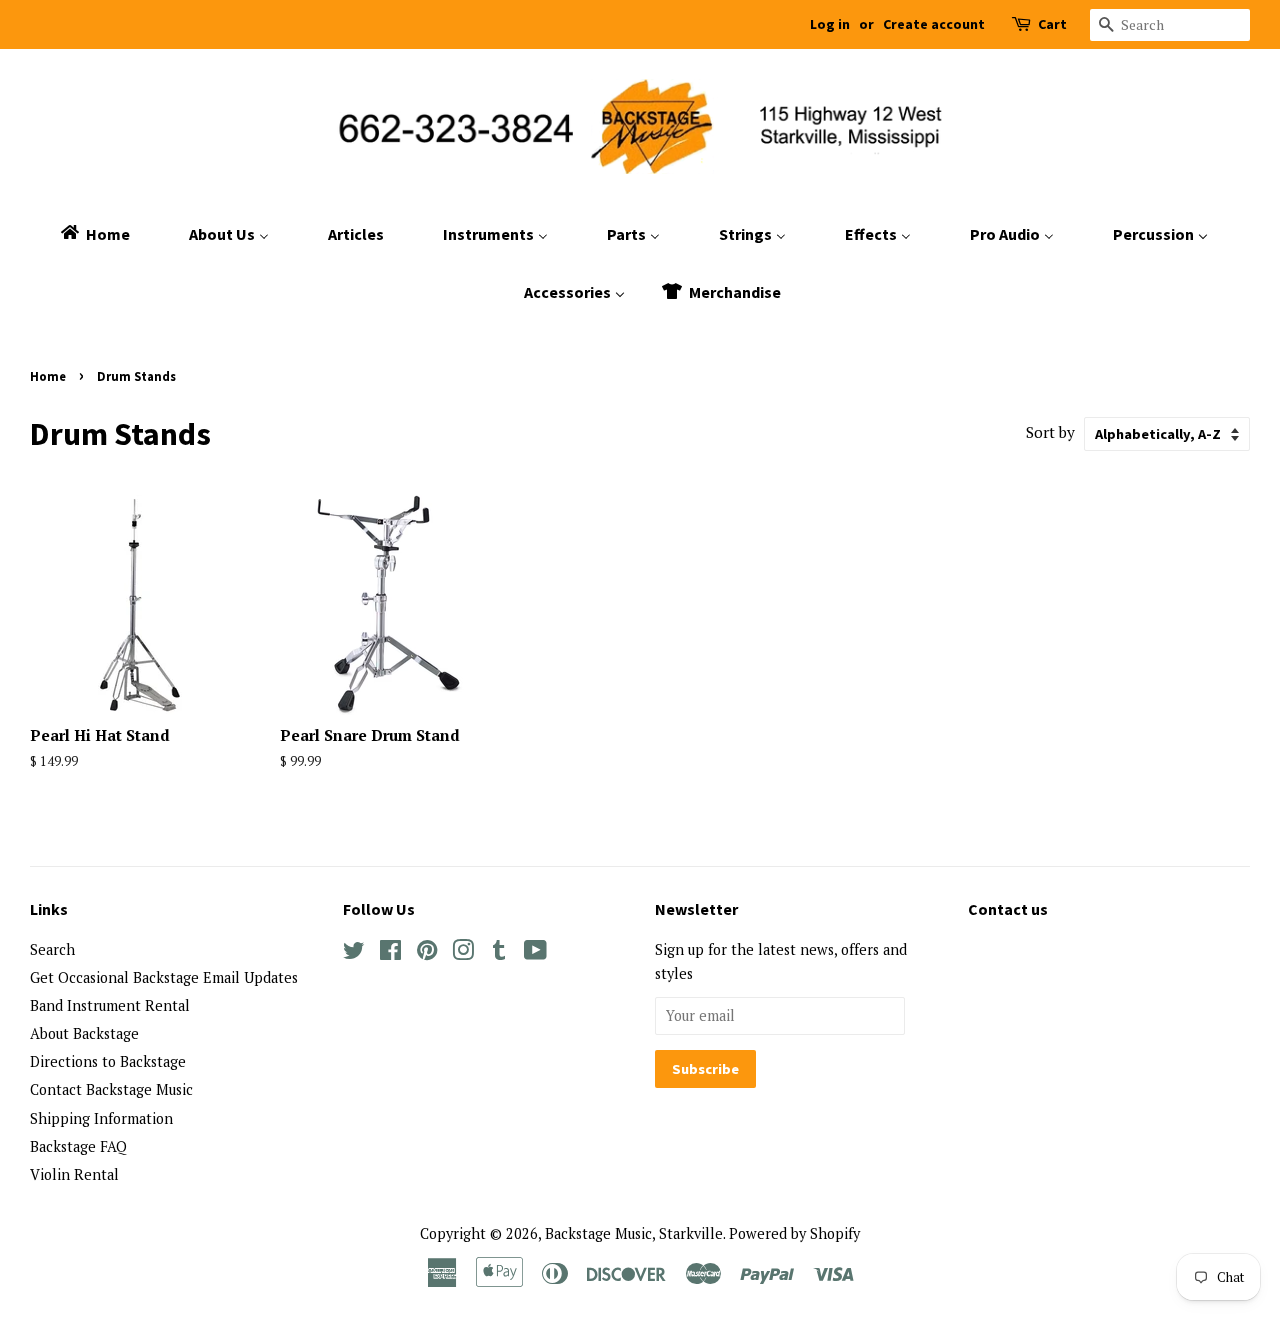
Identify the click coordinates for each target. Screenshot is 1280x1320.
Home (48, 376)
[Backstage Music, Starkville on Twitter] (354, 953)
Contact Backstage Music (111, 1089)
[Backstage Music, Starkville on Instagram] (463, 953)
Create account (934, 24)
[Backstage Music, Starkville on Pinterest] (427, 953)
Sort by (1050, 432)
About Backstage (84, 1033)
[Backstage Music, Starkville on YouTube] (535, 953)
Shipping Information (101, 1118)
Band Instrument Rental (110, 1005)
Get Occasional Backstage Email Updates (164, 977)
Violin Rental (74, 1174)
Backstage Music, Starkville (634, 1233)
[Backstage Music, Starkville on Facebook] (390, 953)
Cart (1052, 24)
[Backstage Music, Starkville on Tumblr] (499, 953)
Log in (830, 24)
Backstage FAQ (78, 1146)
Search (52, 949)
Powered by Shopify (794, 1233)
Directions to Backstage (108, 1061)
